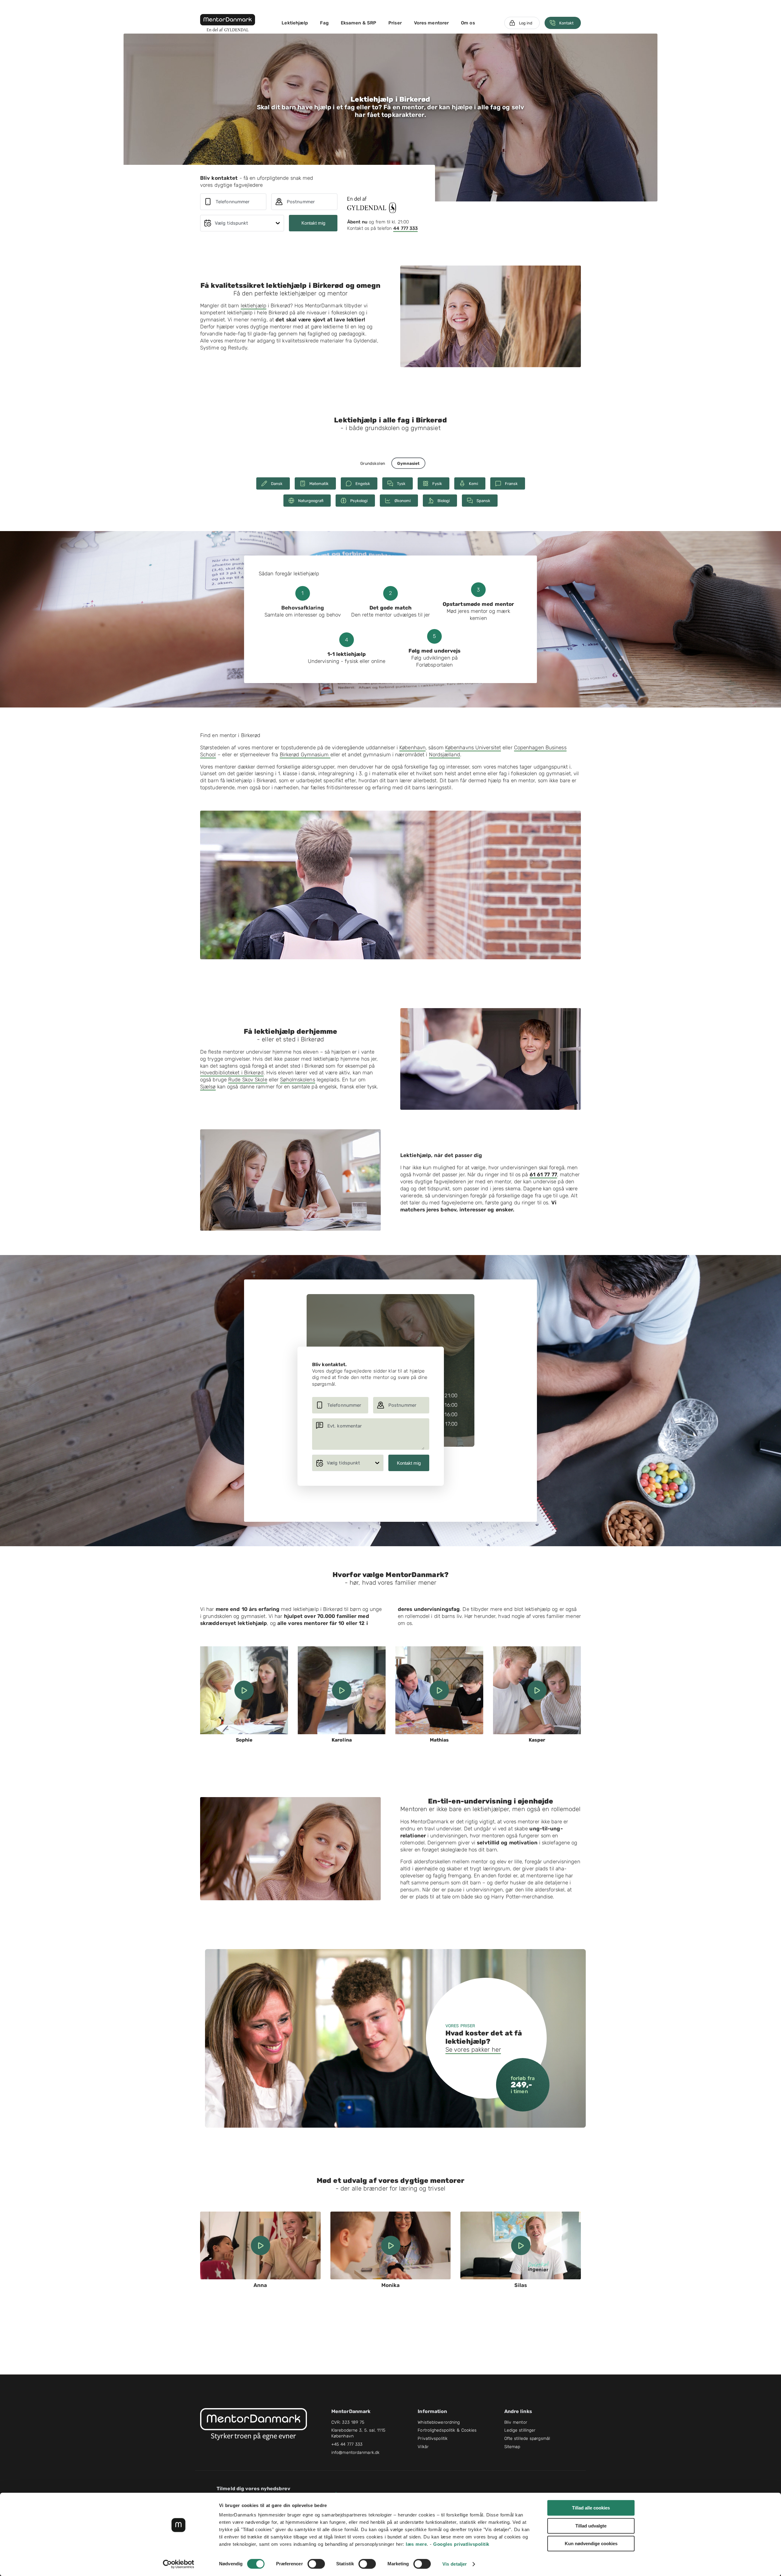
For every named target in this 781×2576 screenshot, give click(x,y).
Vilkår (423, 2447)
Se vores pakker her (473, 2050)
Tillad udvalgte (591, 2526)
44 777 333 (405, 228)
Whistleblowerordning (439, 2422)
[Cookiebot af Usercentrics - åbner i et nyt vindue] (179, 2564)
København (412, 747)
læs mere (416, 2544)
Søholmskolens (297, 1080)
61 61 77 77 (543, 1174)
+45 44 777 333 (347, 2444)
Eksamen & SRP (358, 23)
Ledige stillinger (520, 2430)
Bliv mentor (516, 2422)
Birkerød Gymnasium (305, 754)
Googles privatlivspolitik (461, 2544)
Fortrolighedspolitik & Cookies (447, 2430)
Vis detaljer (455, 2564)
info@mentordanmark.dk (355, 2453)
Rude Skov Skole (248, 1080)
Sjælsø (208, 1087)
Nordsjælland (444, 754)
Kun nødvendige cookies (591, 2543)
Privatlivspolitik (433, 2439)
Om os (468, 23)
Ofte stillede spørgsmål (527, 2439)
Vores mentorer (431, 23)
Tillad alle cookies (591, 2508)
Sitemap (512, 2447)
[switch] (316, 2564)
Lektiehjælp (295, 23)
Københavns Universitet (473, 747)
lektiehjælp (254, 306)
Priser (395, 23)
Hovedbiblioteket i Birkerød (232, 1073)
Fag (324, 23)
